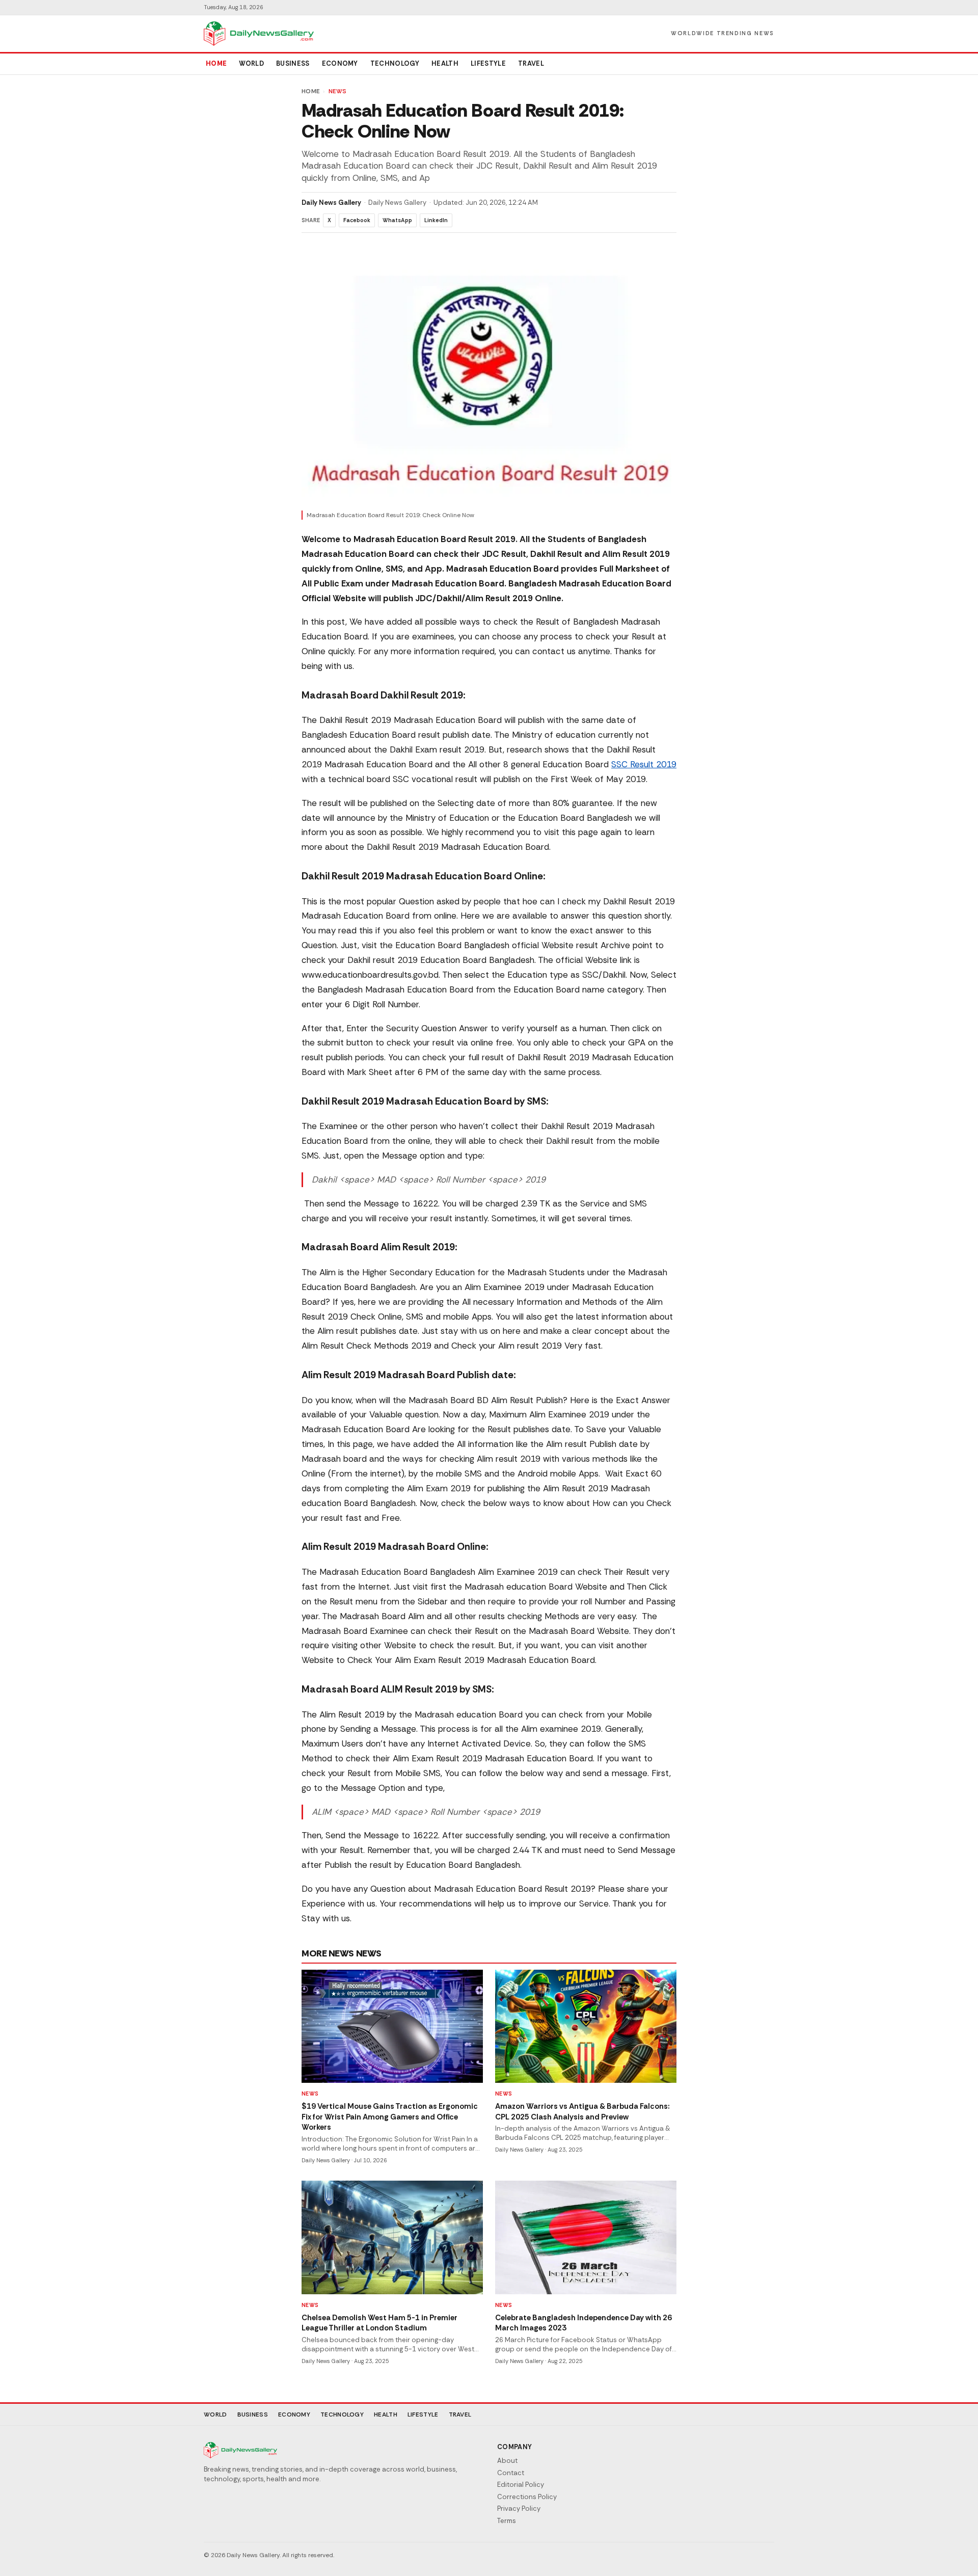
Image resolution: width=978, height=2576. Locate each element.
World (251, 63)
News (338, 91)
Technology (395, 63)
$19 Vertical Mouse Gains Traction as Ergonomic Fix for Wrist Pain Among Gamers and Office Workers (390, 2117)
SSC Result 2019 (644, 764)
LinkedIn (436, 220)
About (507, 2461)
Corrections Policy (527, 2497)
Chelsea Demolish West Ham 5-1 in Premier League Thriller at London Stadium (379, 2323)
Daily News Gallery (331, 203)
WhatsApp (397, 220)
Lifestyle (488, 63)
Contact (511, 2473)
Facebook (357, 220)
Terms (507, 2521)
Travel (531, 63)
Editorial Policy (521, 2485)
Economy (340, 63)
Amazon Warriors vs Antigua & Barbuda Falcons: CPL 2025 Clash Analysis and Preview (582, 2112)
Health (445, 63)
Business (293, 63)
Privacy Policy (519, 2508)
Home (216, 63)
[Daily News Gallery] (259, 34)
